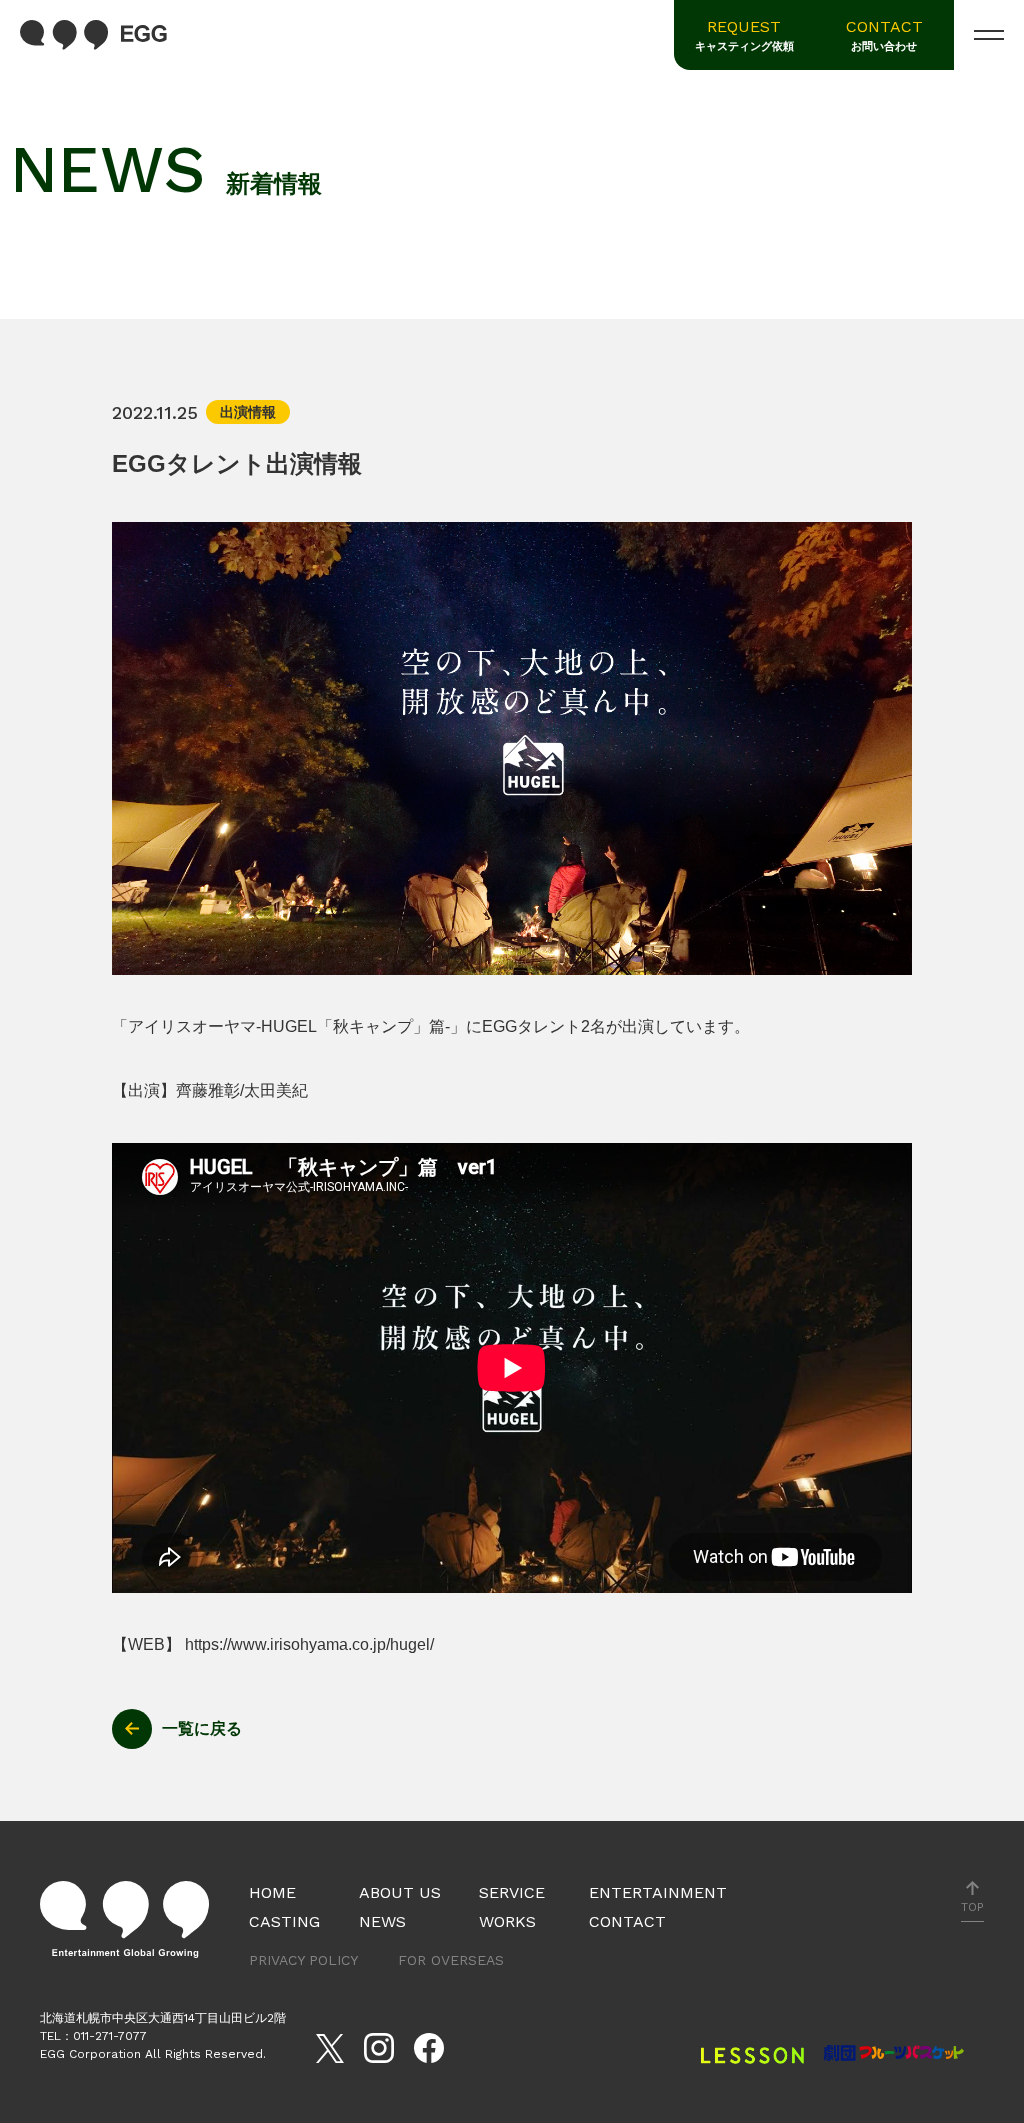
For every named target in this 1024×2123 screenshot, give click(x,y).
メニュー (989, 35)
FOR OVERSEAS (451, 1960)
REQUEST (744, 35)
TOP (972, 1907)
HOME (272, 1892)
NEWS (382, 1921)
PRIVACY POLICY (303, 1960)
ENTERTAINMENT (658, 1892)
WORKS (507, 1921)
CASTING (284, 1921)
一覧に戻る (202, 1728)
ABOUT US (400, 1892)
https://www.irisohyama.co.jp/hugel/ (309, 1644)
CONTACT (884, 35)
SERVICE (512, 1892)
